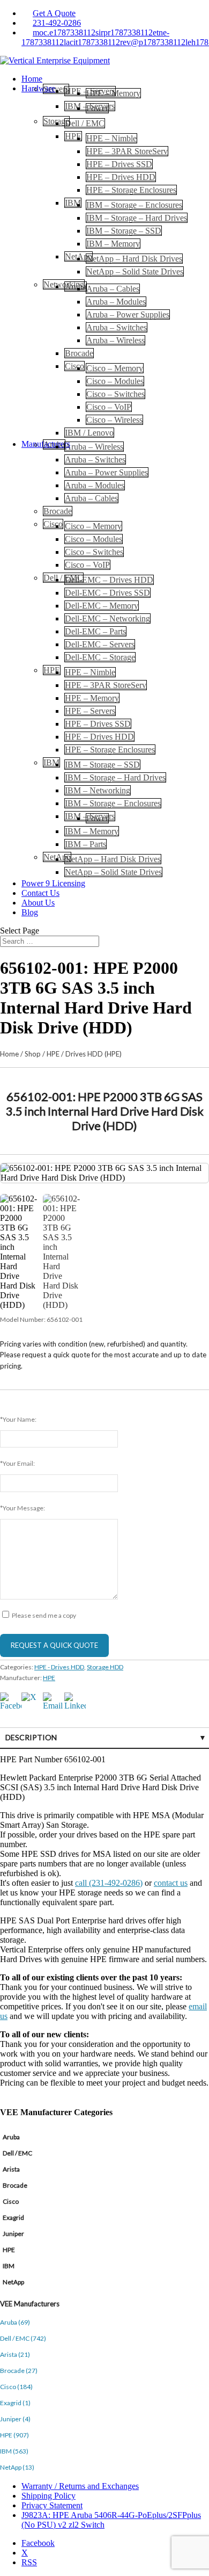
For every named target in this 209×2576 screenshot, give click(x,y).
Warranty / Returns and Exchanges (80, 2486)
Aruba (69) (15, 2322)
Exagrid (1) (15, 2403)
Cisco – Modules (115, 381)
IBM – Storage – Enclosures (134, 205)
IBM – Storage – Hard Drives (137, 218)
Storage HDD (105, 1667)
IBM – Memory (113, 244)
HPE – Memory (113, 93)
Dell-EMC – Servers (100, 644)
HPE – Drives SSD (119, 164)
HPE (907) (14, 2435)
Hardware (38, 88)
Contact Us (40, 893)
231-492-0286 (57, 23)
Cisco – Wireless (114, 420)
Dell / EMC (85, 123)
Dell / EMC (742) (23, 2338)
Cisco (74, 366)
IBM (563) (14, 2451)
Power (97, 108)
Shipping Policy (48, 2496)
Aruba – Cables (113, 289)
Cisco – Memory (115, 368)
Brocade (79, 353)
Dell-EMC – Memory (102, 606)
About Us (38, 903)
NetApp (13, 2282)
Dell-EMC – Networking (107, 618)
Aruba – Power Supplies (128, 314)
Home (32, 79)
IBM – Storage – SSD (124, 231)
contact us (171, 1883)
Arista (11, 2169)
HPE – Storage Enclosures (131, 190)
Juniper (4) (15, 2419)
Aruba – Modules (116, 302)
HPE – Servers (90, 711)
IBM (73, 203)
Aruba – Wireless (115, 340)
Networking (64, 284)
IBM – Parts (85, 844)
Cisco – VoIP (109, 407)
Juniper (13, 2234)
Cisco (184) (16, 2387)
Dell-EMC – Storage (100, 657)
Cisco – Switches (115, 394)
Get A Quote (54, 13)
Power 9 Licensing (53, 883)
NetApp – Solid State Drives (135, 272)
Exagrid (13, 2217)
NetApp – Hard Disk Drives (134, 259)
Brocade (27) (19, 2371)
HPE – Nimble (111, 138)
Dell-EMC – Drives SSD (107, 593)
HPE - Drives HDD (59, 1667)
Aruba (76, 287)
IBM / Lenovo (89, 433)
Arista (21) (15, 2354)
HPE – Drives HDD (121, 177)
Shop (33, 1054)
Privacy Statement (52, 2505)
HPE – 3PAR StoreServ (127, 151)
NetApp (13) (17, 2467)
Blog (30, 912)
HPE (73, 136)
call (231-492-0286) (109, 1883)
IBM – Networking (98, 790)
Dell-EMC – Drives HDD (109, 580)
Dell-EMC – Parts (95, 631)
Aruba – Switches (117, 327)
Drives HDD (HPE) (94, 1054)
